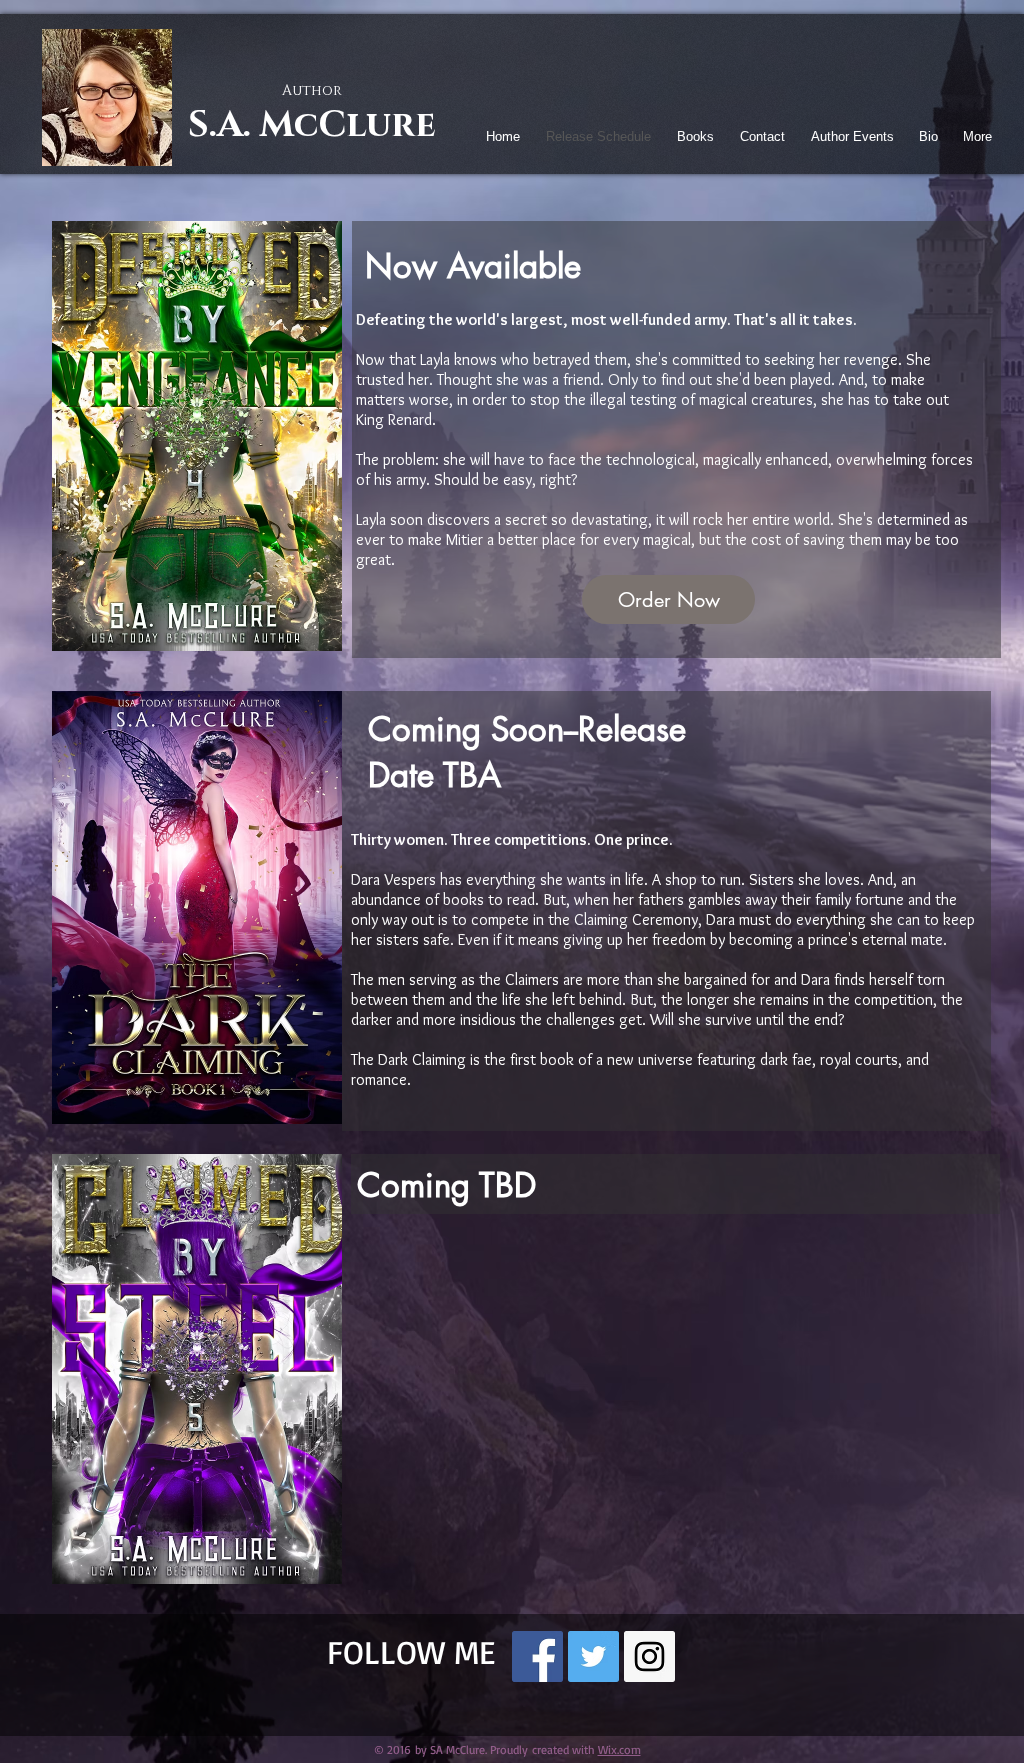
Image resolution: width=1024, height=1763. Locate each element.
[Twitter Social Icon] (593, 1656)
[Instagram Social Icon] (649, 1656)
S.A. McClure (312, 125)
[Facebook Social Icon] (537, 1656)
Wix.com (619, 1749)
